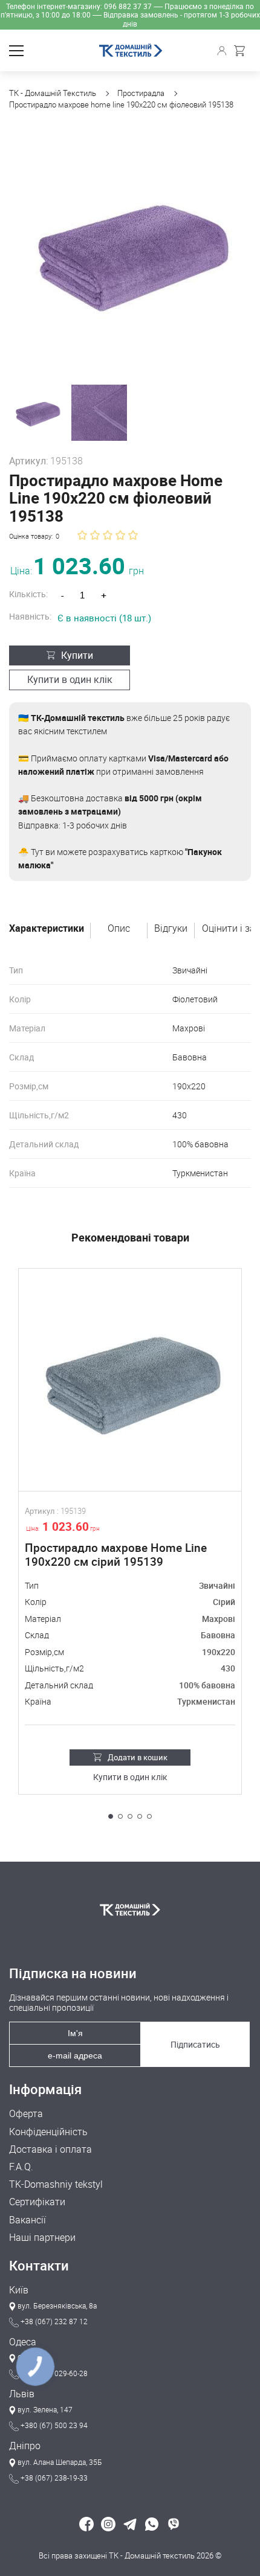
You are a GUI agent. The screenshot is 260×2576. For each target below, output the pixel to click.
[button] (111, 1816)
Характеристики (47, 929)
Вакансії (28, 2220)
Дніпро (25, 2446)
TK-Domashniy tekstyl (56, 2184)
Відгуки (171, 929)
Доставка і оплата (50, 2149)
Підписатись (195, 2044)
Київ (19, 2290)
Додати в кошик (138, 1757)
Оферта (26, 2114)
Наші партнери (42, 2238)
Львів (22, 2394)
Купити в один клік (70, 679)
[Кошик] (242, 51)
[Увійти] (223, 51)
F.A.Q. (21, 2167)
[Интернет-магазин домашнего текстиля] (130, 1909)
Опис (119, 929)
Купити (77, 655)
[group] (130, 252)
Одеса (23, 2342)
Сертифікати (37, 2202)
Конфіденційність (48, 2132)
